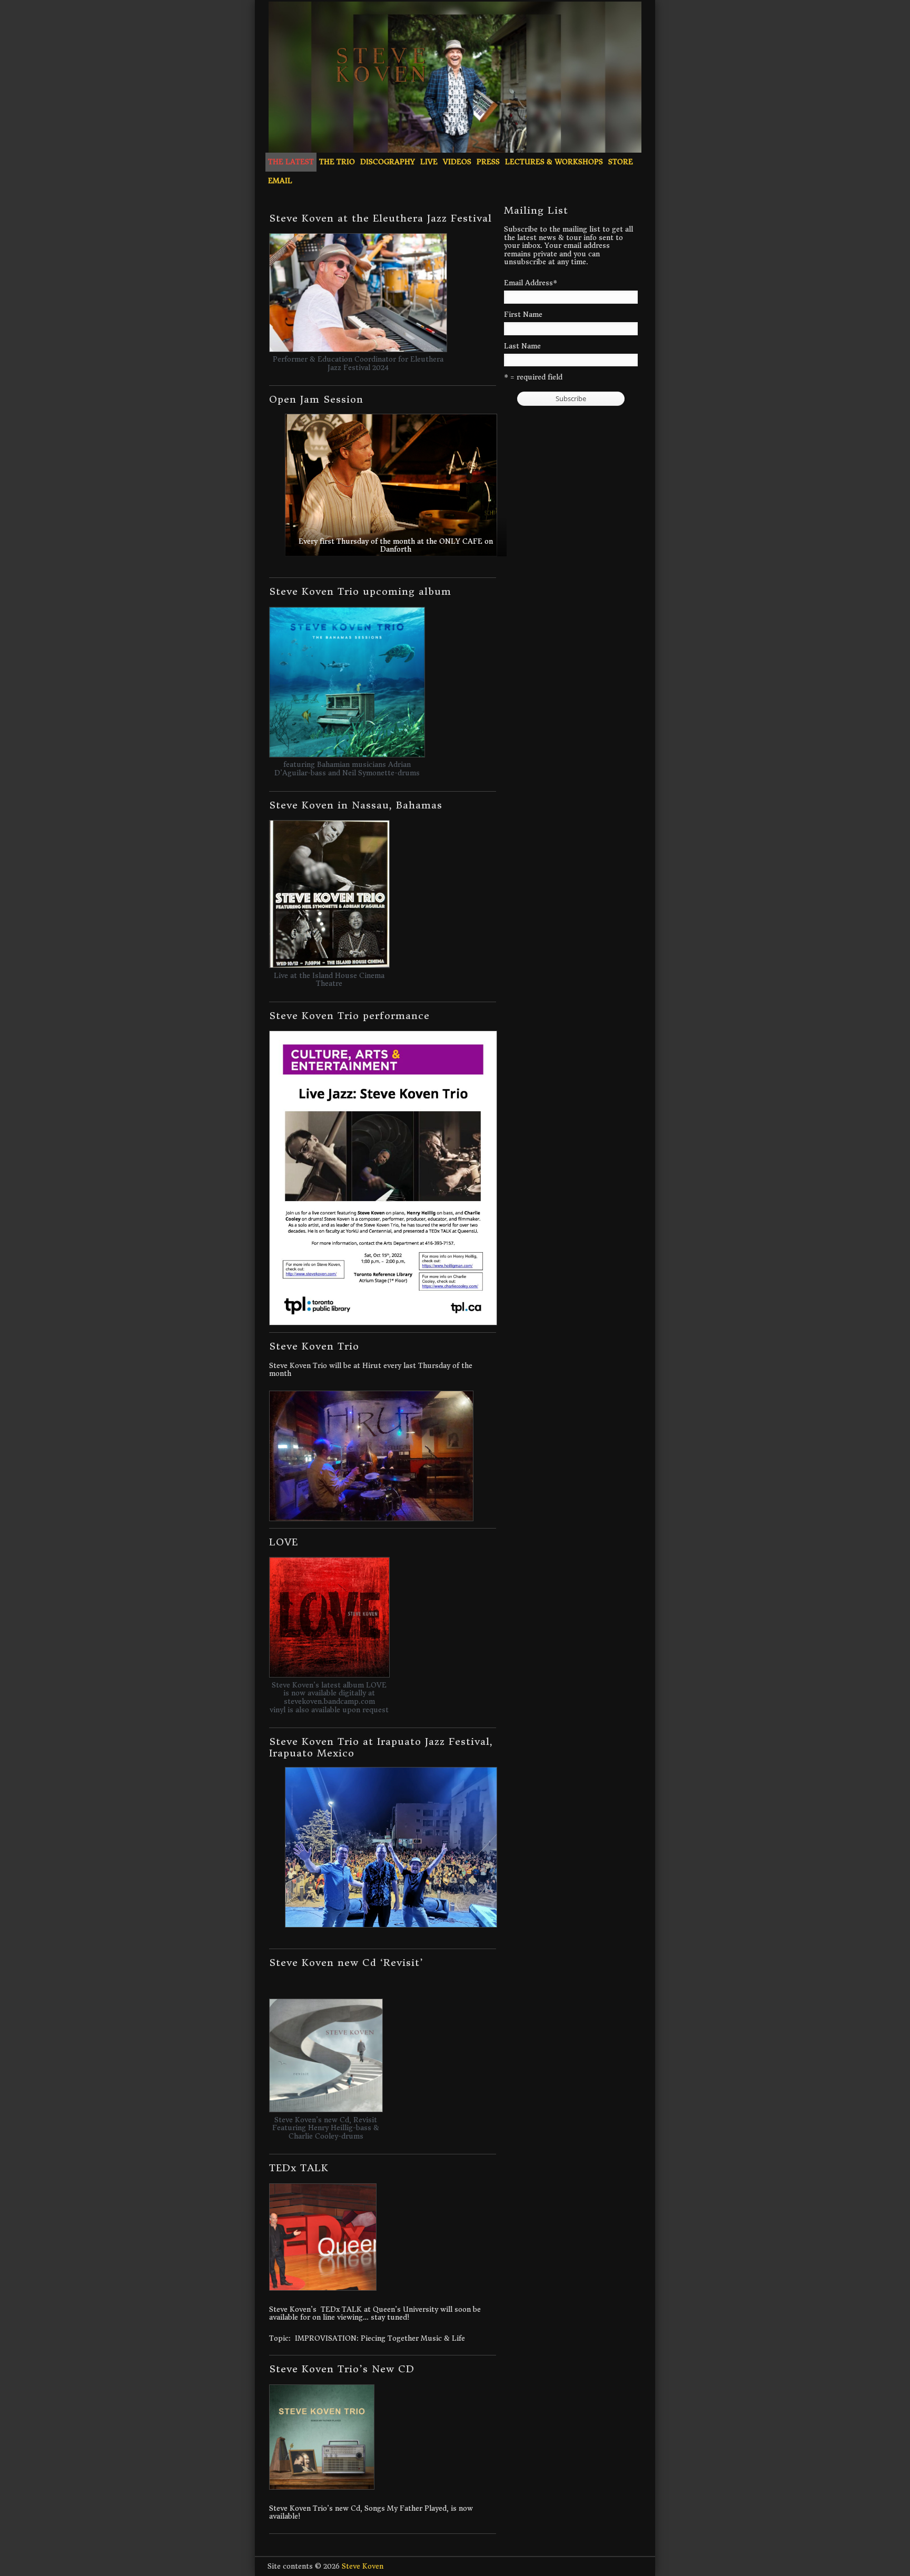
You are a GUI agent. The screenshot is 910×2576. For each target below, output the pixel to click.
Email (280, 181)
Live (429, 162)
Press (488, 162)
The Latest (291, 162)
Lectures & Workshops (554, 162)
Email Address (531, 283)
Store (621, 162)
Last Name (522, 346)
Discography (388, 162)
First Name (523, 315)
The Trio (337, 162)
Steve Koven (363, 2566)
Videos (457, 162)
